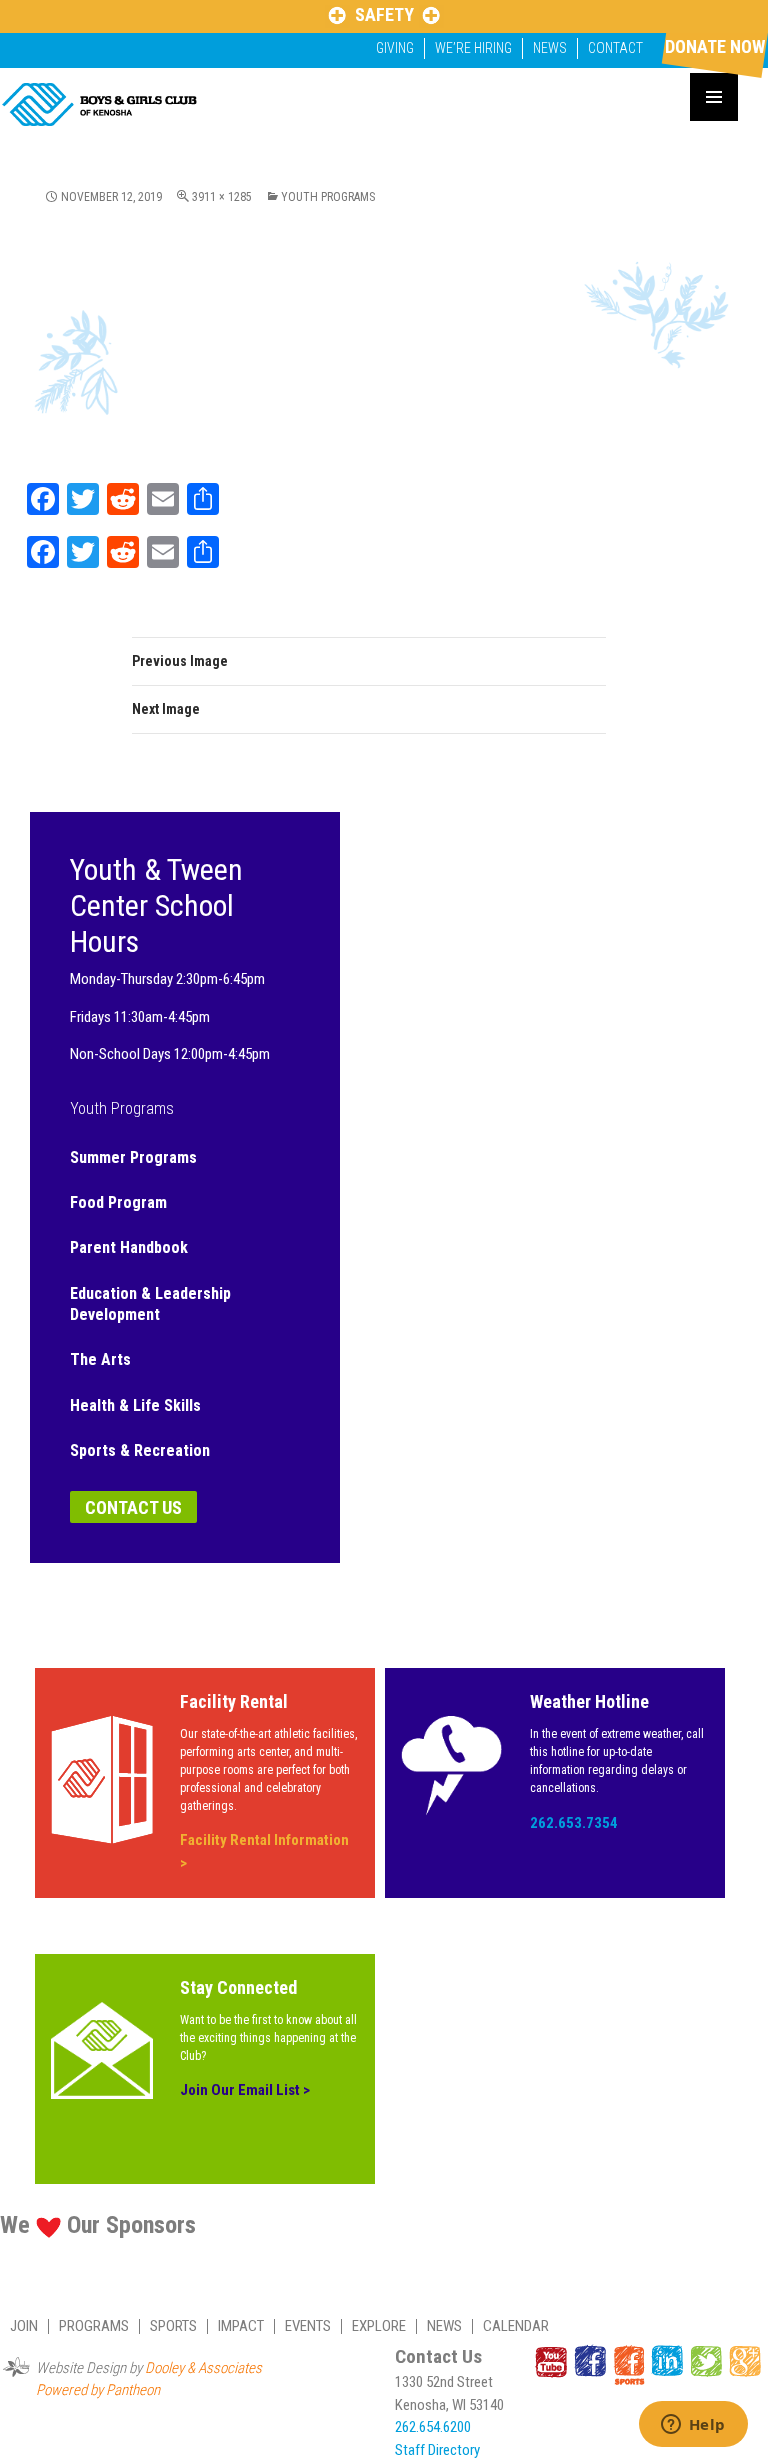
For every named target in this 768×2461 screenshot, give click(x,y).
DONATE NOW (715, 46)
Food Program (118, 1202)
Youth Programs (328, 197)
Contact (615, 48)
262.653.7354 (574, 1823)
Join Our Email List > (245, 2090)
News (550, 48)
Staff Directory (437, 2450)
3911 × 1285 (222, 197)
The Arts (100, 1359)
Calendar (516, 2326)
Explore (379, 2326)
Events (308, 2326)
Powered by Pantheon (98, 2390)
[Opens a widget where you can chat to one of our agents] (693, 2426)
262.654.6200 (433, 2427)
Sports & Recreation (140, 1450)
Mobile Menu (714, 97)
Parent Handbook (129, 1247)
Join (24, 2326)
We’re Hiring (473, 48)
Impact (241, 2326)
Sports (173, 2326)
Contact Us (133, 1507)
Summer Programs (133, 1157)
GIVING (395, 48)
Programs (94, 2326)
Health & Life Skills (135, 1405)
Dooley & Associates (203, 2368)
